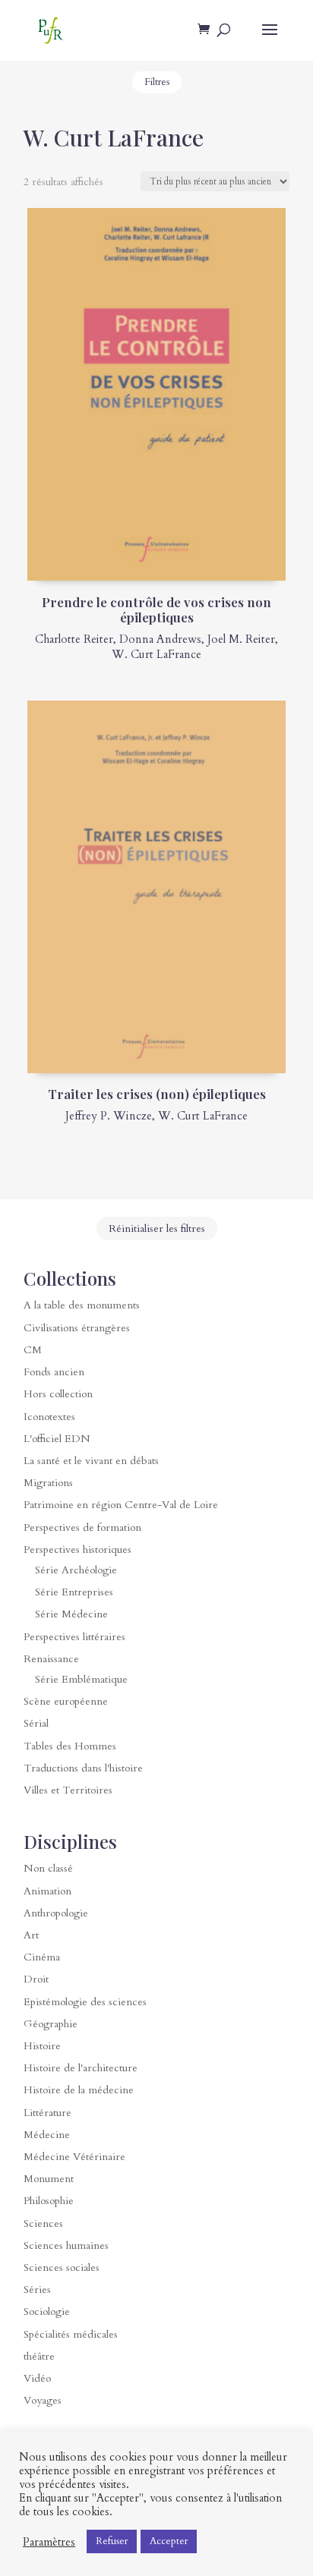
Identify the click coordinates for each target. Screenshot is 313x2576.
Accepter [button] (169, 2541)
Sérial (36, 1723)
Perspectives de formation (82, 1527)
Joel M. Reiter (241, 639)
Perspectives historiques (77, 1549)
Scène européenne (66, 1701)
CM (33, 1350)
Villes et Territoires (68, 1790)
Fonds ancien (54, 1372)
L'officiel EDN (57, 1439)
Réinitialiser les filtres (157, 1228)
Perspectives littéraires (74, 1637)
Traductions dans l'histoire (83, 1768)
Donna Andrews (160, 639)
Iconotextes (49, 1417)
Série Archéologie (76, 1570)
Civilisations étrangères (77, 1328)
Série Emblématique (81, 1679)
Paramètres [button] (49, 2542)
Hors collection (58, 1394)
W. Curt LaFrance (156, 654)
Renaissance (51, 1659)
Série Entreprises (74, 1592)
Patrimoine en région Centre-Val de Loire (121, 1505)
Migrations (48, 1483)
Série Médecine (71, 1614)
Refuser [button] (112, 2541)
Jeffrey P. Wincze (109, 1116)
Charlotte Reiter (74, 639)
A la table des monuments (82, 1305)
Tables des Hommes (70, 1746)
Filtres (157, 82)
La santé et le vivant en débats (91, 1461)
